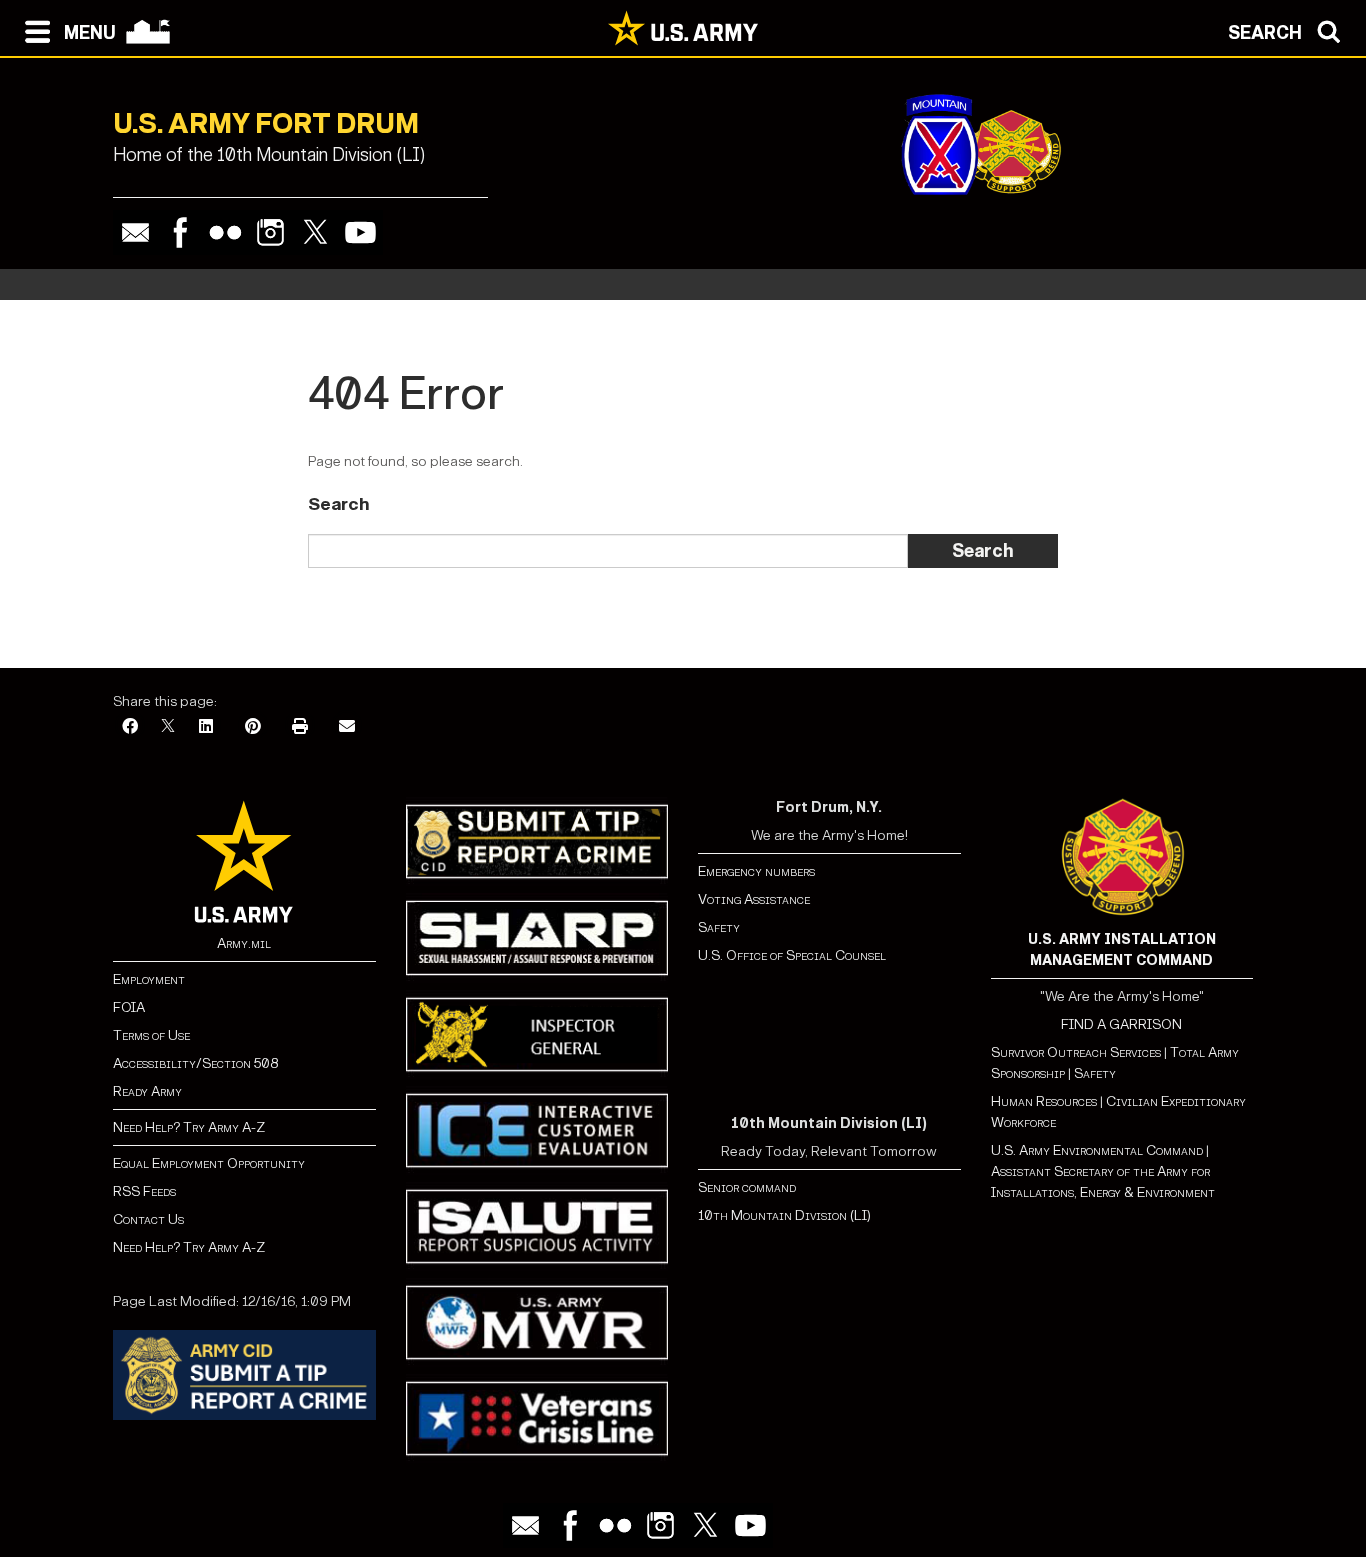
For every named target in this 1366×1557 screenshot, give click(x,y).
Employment (149, 979)
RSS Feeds (144, 1191)
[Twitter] (315, 232)
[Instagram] (270, 232)
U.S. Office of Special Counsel (792, 955)
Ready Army (147, 1091)
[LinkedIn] (206, 727)
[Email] (135, 232)
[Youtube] (360, 232)
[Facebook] (180, 232)
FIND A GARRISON (1121, 1024)
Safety (719, 927)
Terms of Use (151, 1035)
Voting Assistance (754, 899)
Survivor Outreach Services (1076, 1052)
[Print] (300, 727)
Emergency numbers (756, 871)
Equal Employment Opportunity (209, 1163)
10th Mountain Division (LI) (784, 1215)
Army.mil (244, 943)
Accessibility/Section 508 (195, 1063)
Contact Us (148, 1219)
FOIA (129, 1007)
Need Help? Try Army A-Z (189, 1127)
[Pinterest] (253, 727)
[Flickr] (225, 232)
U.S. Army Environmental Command (1097, 1150)
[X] (168, 727)
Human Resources (1044, 1101)
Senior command (747, 1187)
